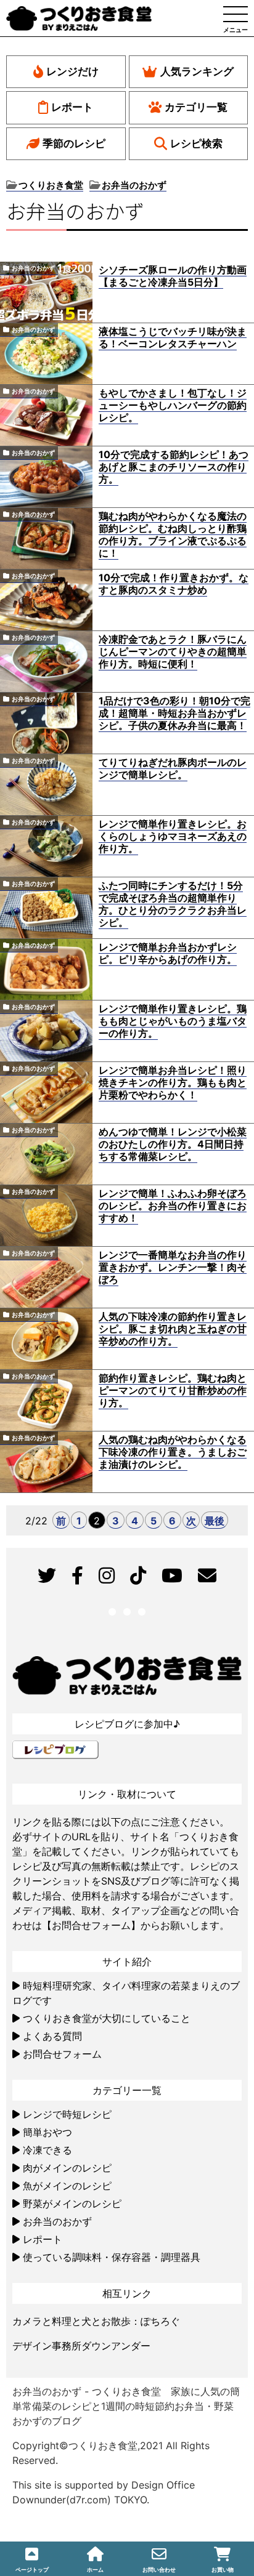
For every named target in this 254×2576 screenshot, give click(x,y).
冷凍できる (47, 2150)
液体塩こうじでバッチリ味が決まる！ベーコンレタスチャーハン (173, 337)
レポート (72, 107)
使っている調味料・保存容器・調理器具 (112, 2257)
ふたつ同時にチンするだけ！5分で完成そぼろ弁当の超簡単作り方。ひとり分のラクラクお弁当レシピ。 (173, 904)
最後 (215, 1521)
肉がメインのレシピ (67, 2168)
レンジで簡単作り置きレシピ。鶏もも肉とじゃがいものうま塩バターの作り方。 (173, 1021)
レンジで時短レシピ (67, 2114)
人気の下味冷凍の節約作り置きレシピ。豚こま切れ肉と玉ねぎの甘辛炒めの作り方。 (173, 1329)
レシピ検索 (196, 143)
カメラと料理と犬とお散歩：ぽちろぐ (96, 2321)
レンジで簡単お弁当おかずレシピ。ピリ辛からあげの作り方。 (168, 953)
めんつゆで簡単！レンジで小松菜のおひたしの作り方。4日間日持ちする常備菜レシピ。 (173, 1144)
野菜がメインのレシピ (72, 2204)
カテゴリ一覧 (196, 107)
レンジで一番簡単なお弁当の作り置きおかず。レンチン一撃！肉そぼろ (173, 1267)
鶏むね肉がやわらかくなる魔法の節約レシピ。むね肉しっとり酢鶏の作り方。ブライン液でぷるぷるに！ (173, 534)
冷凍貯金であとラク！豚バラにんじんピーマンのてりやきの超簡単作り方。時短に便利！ (173, 651)
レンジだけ (72, 71)
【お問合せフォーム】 (91, 1925)
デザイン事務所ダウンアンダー (81, 2346)
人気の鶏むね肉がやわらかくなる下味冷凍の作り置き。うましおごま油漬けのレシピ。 (173, 1452)
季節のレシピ (74, 143)
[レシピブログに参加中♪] (55, 1748)
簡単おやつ (47, 2132)
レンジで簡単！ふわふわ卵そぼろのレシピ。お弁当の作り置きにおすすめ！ (173, 1205)
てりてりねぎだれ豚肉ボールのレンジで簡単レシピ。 (173, 768)
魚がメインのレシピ (67, 2186)
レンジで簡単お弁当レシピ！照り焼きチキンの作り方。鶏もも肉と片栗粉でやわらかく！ (173, 1082)
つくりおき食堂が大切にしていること (107, 2018)
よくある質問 (52, 2036)
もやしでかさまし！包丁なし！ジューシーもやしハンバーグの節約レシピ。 (173, 405)
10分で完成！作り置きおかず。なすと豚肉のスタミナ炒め (174, 584)
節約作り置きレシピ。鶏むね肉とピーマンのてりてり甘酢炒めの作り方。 (173, 1390)
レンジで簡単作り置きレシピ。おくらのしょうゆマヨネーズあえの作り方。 (173, 836)
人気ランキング (197, 71)
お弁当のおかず (33, 268)
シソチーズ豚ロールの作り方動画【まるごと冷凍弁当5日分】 (173, 276)
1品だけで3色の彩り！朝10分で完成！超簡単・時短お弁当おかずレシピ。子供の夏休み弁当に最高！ (174, 713)
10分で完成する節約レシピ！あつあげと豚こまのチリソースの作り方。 (174, 467)
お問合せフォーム (62, 2054)
